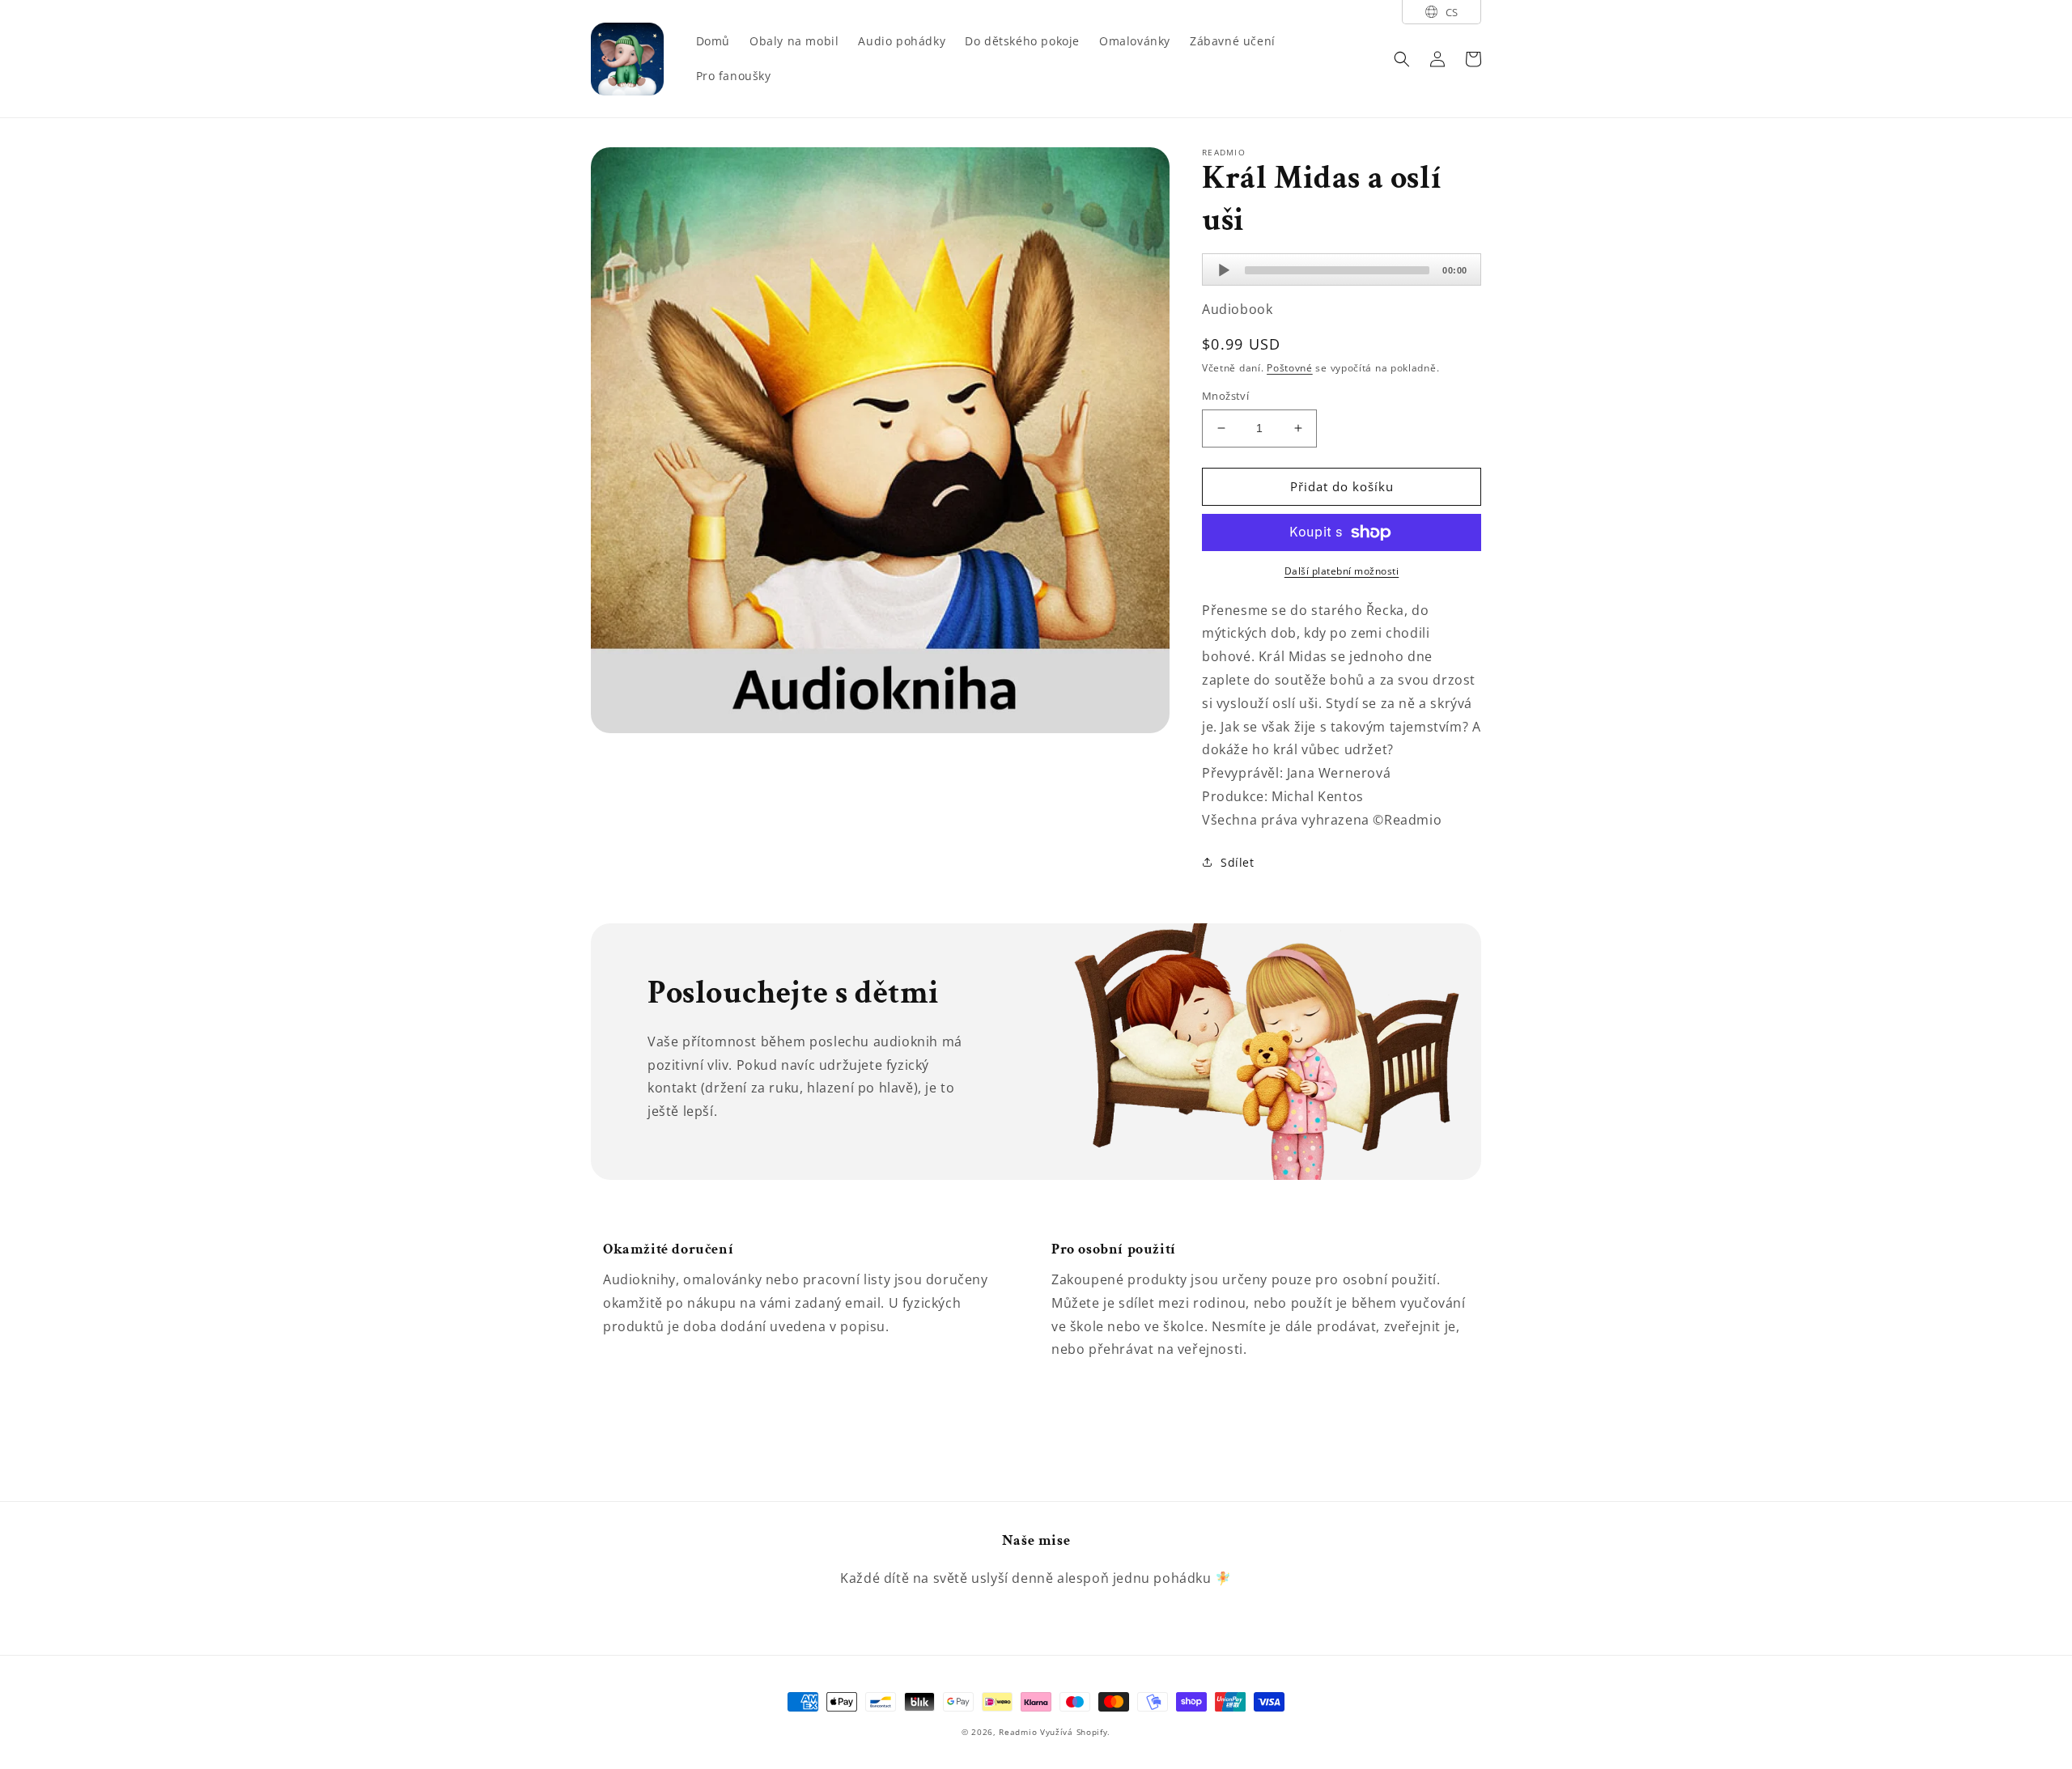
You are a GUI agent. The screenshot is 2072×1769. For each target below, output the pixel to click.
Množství (1225, 396)
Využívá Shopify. (1075, 1732)
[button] (1402, 59)
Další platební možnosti (1342, 571)
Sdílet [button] (1238, 862)
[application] (1342, 269)
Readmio (1018, 1732)
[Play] (1224, 270)
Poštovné (1290, 368)
